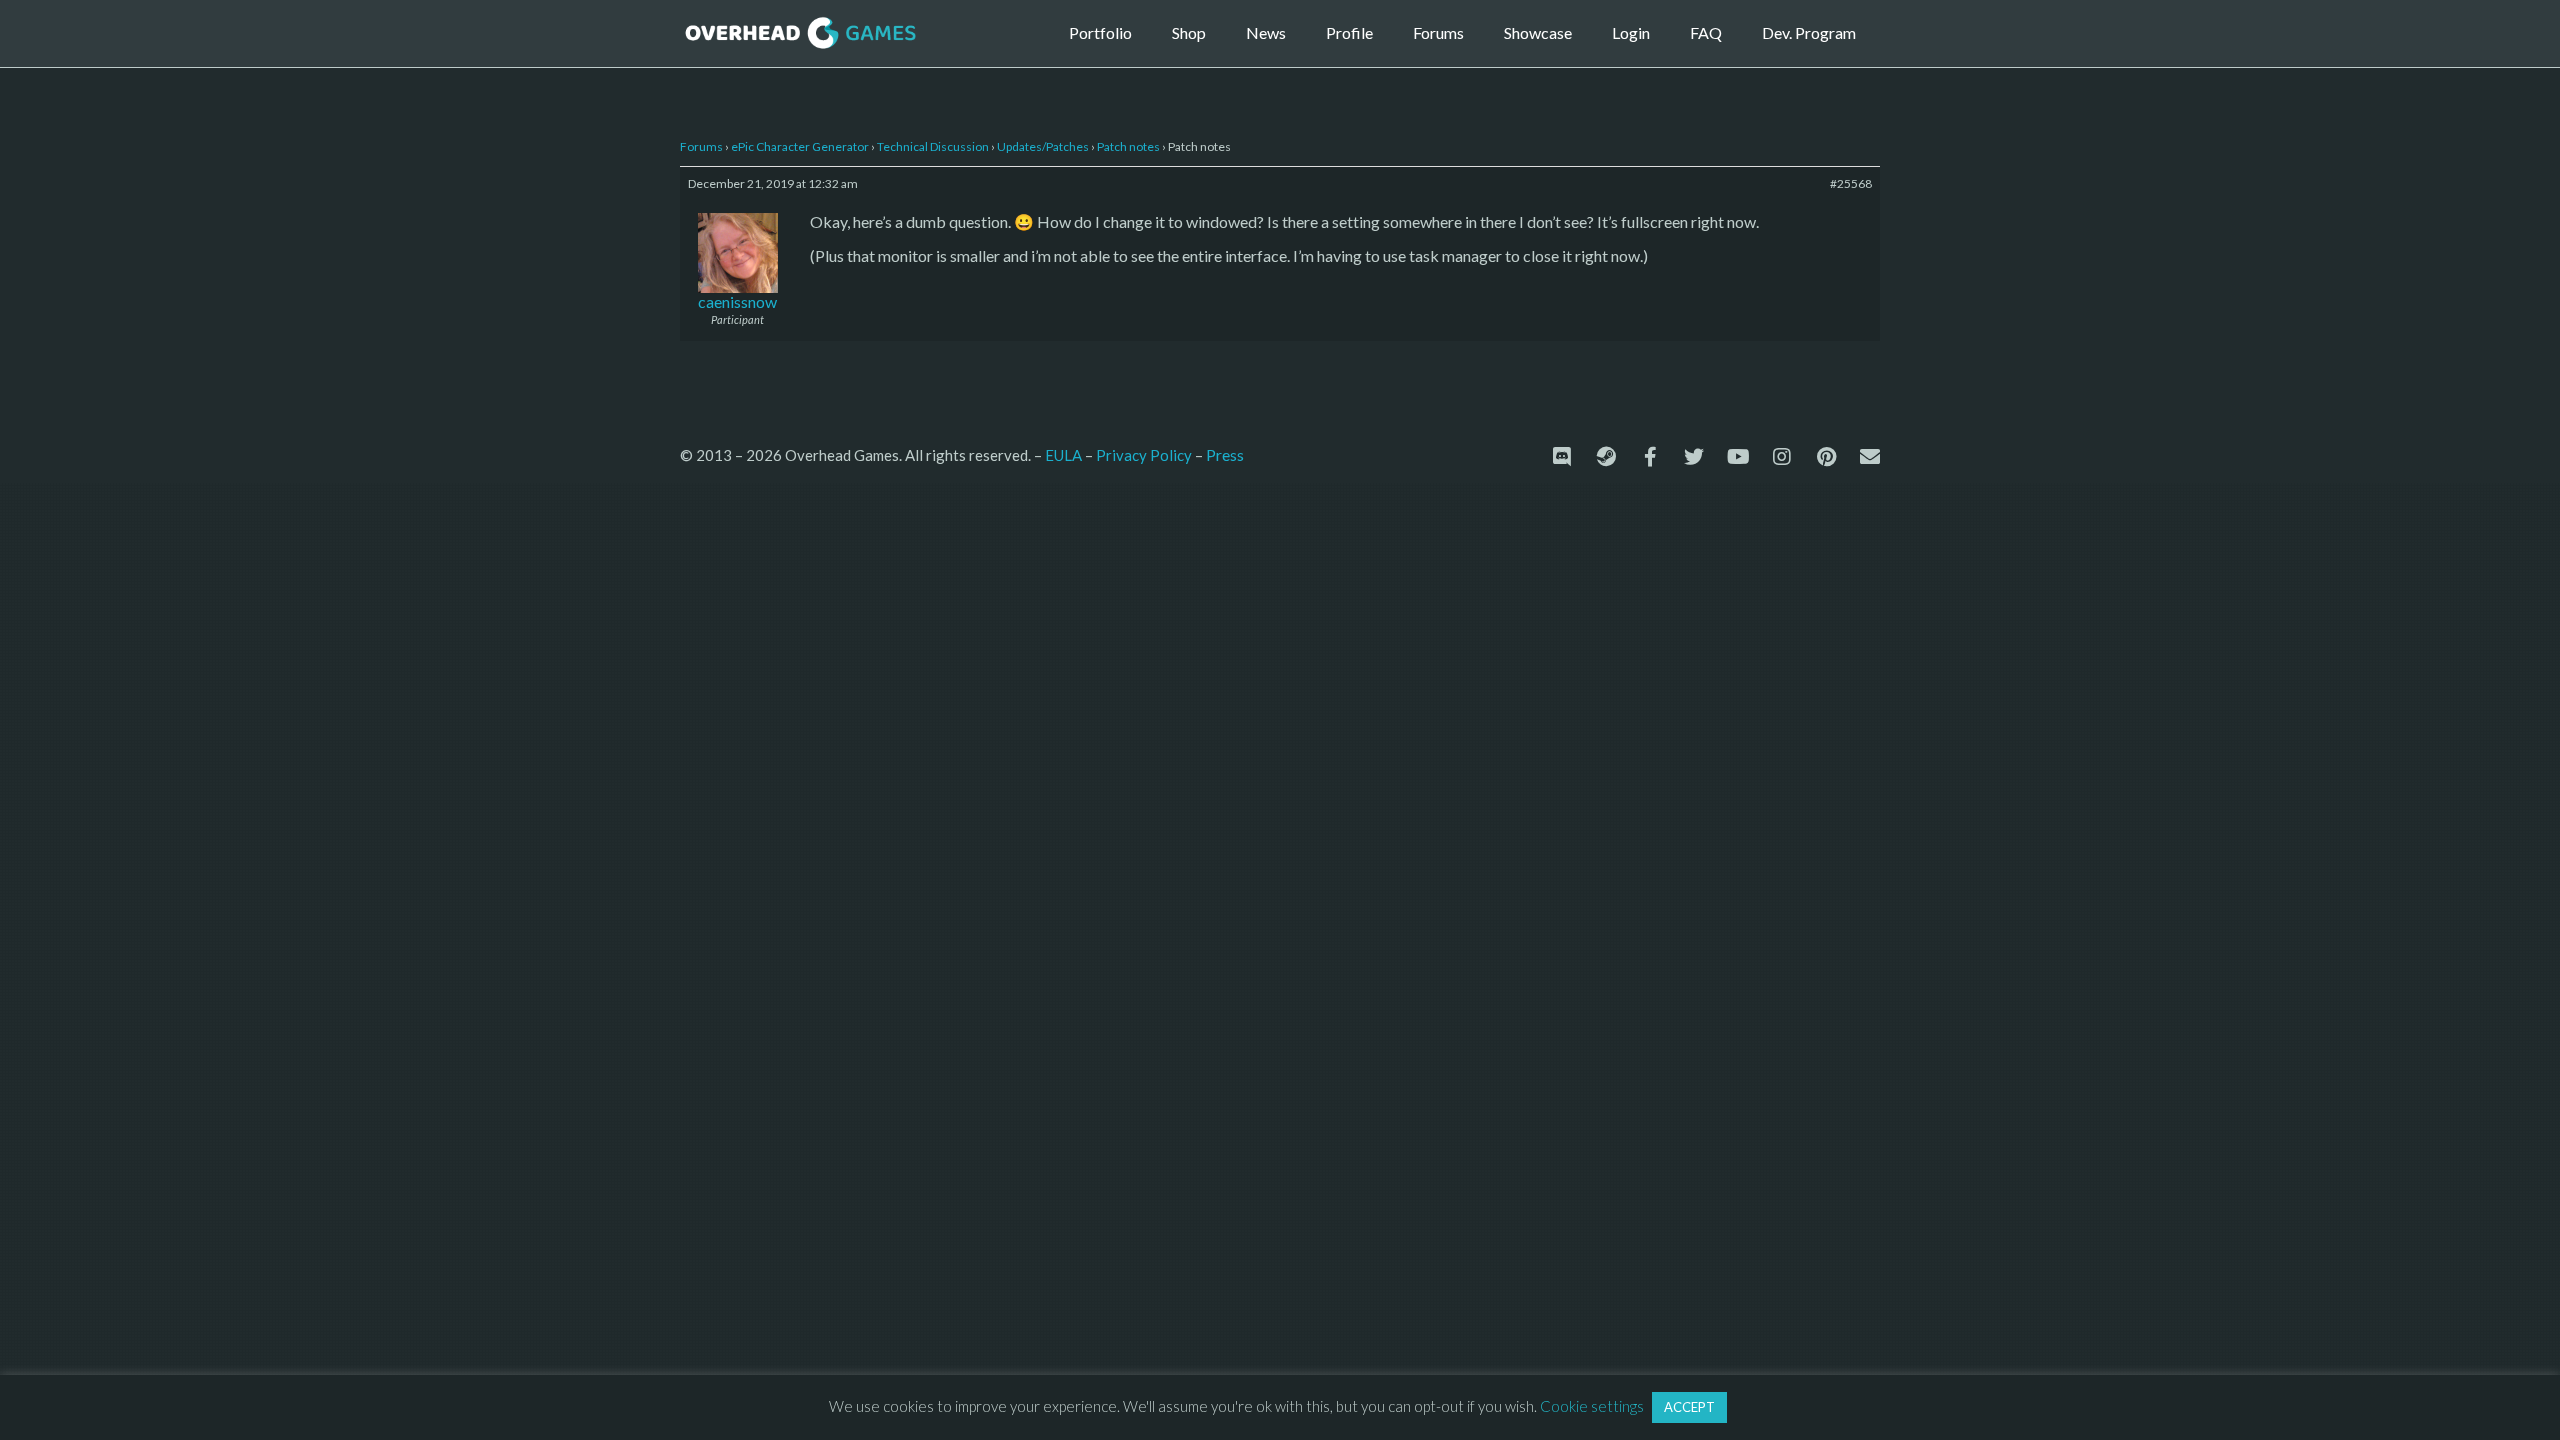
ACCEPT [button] (1689, 1407)
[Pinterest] (1826, 457)
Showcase (1538, 32)
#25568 (1851, 183)
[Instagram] (1782, 457)
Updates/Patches (1043, 146)
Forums (1438, 32)
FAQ (1706, 32)
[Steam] (1606, 457)
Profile (1349, 32)
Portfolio (1100, 32)
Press (1225, 454)
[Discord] (1562, 457)
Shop (1189, 32)
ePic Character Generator (800, 146)
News (1266, 32)
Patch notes (1128, 146)
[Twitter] (1694, 457)
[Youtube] (1738, 457)
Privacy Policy (1144, 455)
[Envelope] (1870, 457)
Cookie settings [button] (1592, 1406)
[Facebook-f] (1650, 457)
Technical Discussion (933, 146)
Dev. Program (1809, 32)
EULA (1063, 455)
